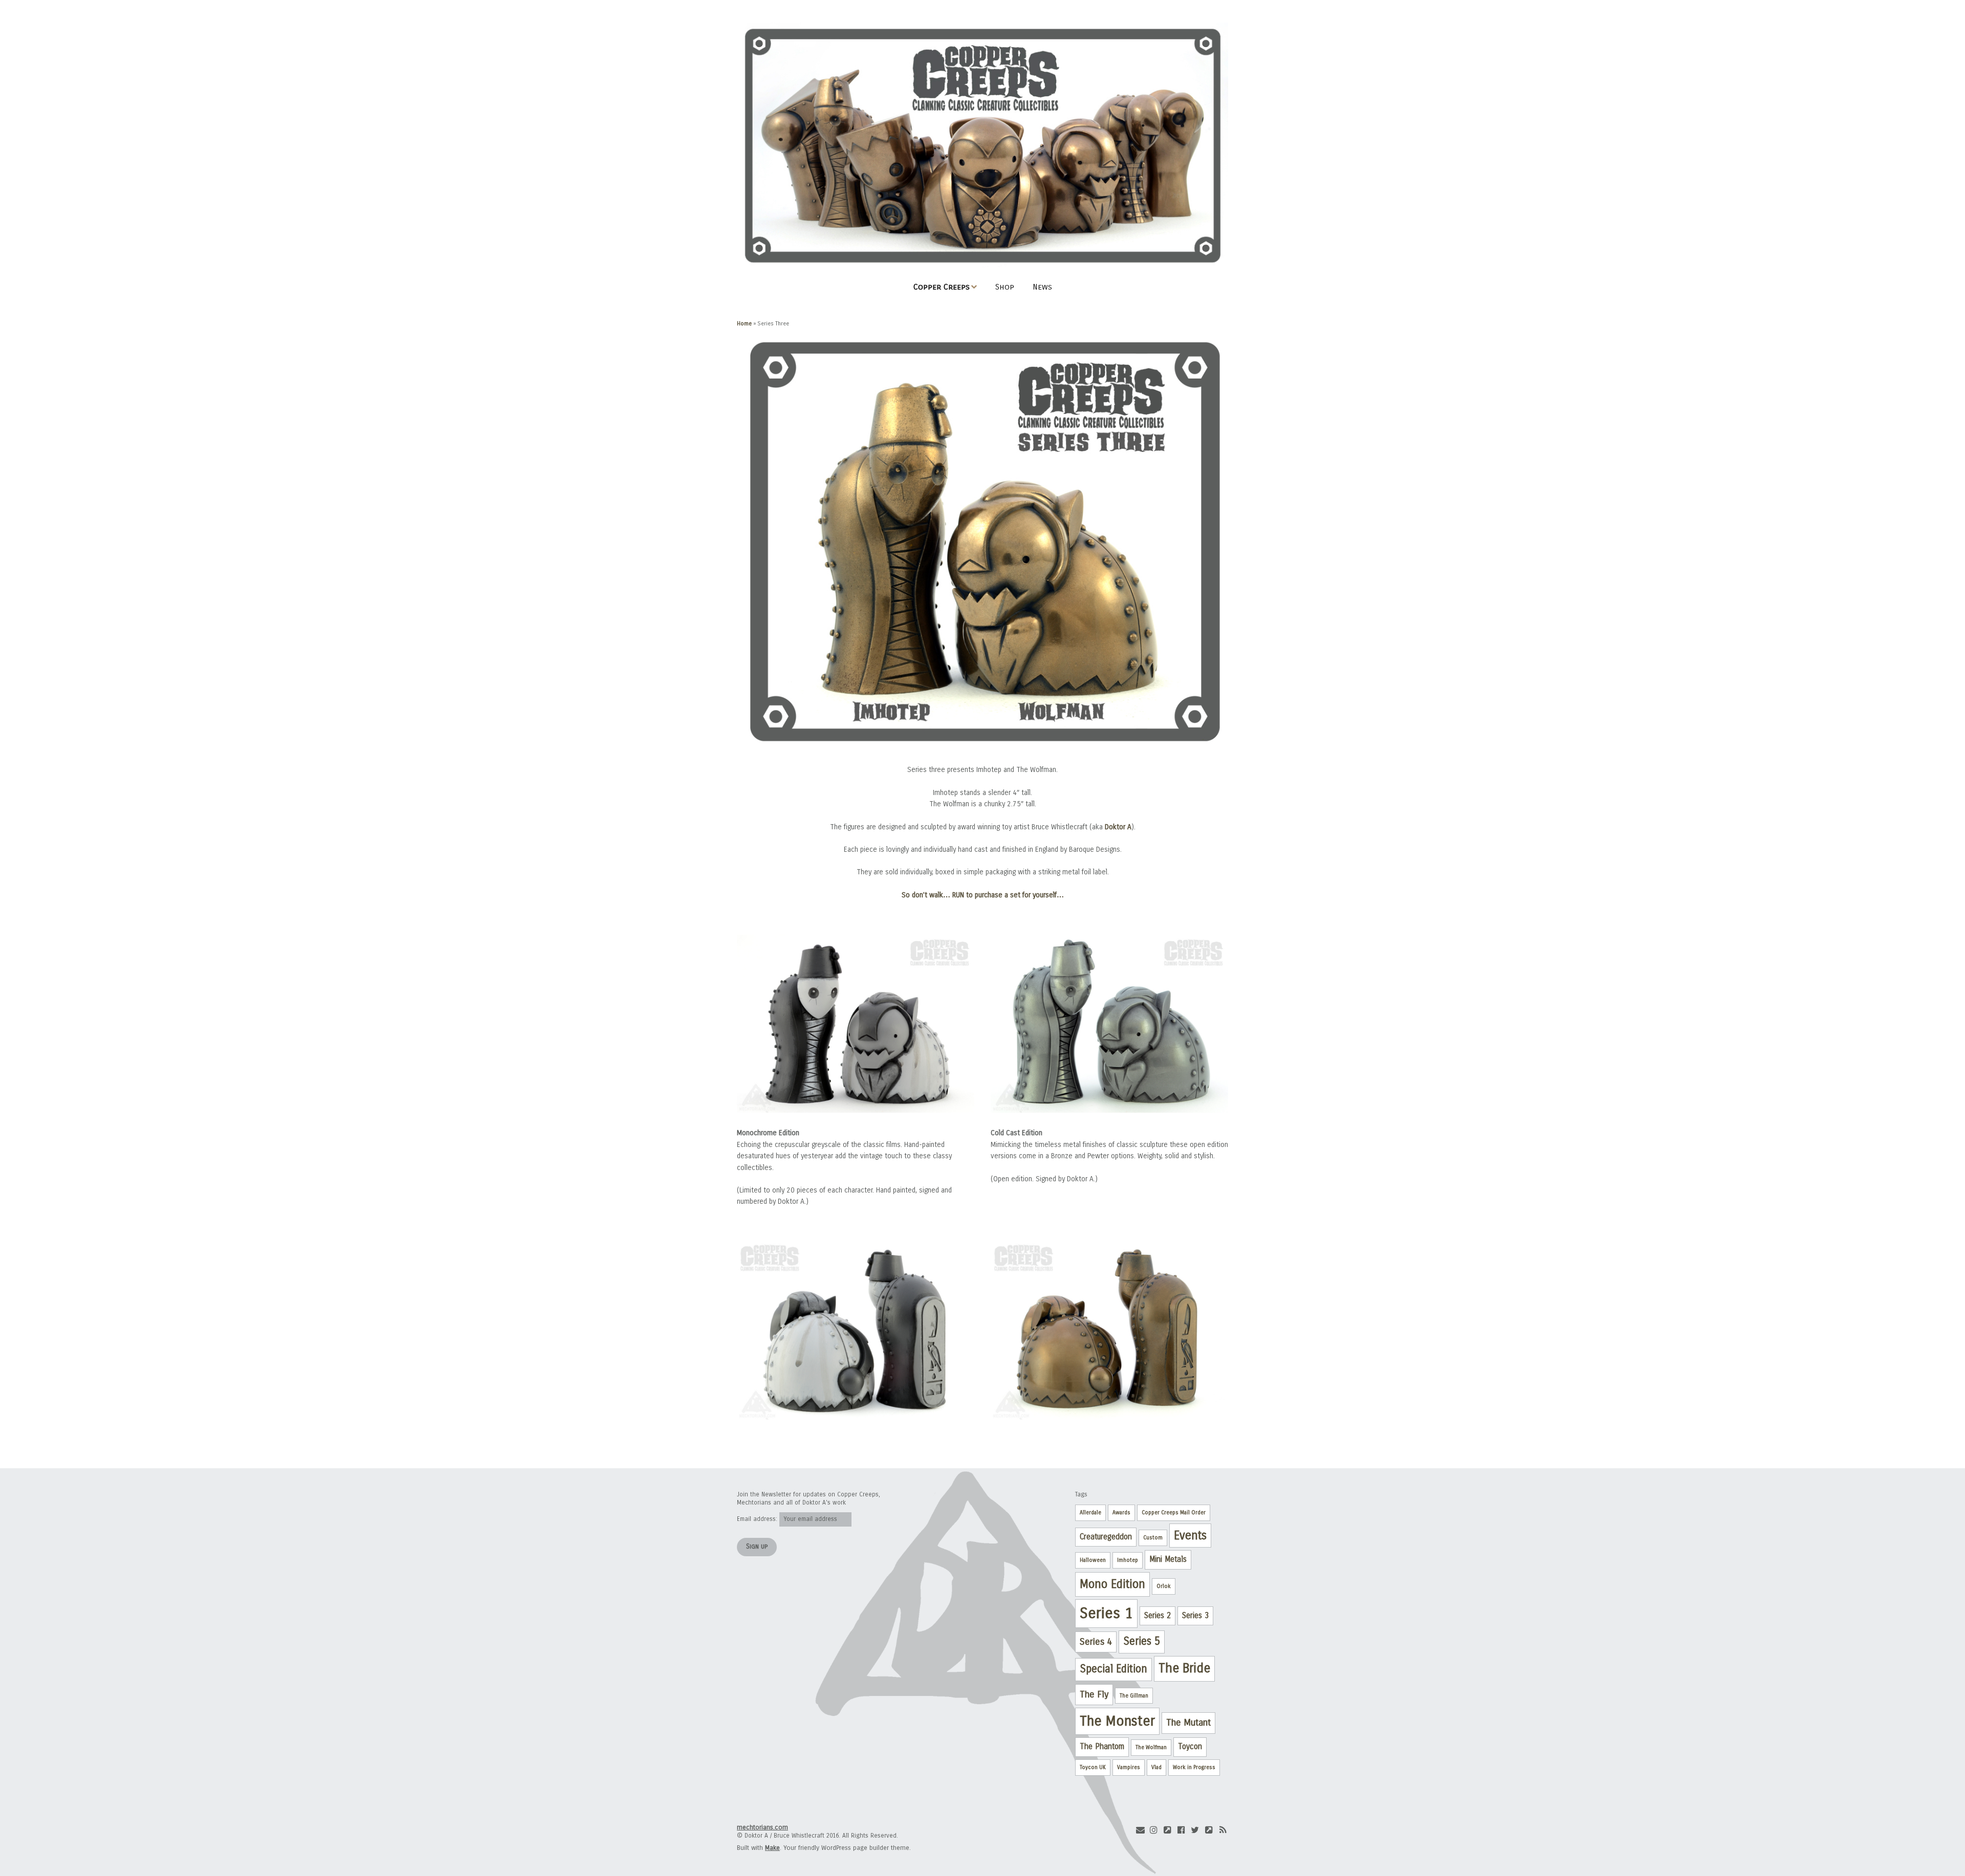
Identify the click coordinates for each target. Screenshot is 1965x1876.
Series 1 (1106, 1613)
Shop (1005, 287)
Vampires (1129, 1767)
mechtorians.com (762, 1827)
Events (1190, 1536)
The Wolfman (1151, 1747)
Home (744, 324)
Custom (1153, 1538)
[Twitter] (1195, 1830)
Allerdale (1090, 1513)
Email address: (758, 1519)
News (1042, 287)
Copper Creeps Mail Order (1174, 1513)
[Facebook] (1182, 1830)
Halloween (1093, 1560)
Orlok (1164, 1586)
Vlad (1156, 1767)
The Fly (1094, 1694)
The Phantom (1102, 1747)
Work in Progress (1194, 1767)
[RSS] (1222, 1830)
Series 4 (1096, 1642)
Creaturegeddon (1106, 1537)
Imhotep (1128, 1560)
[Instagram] (1154, 1830)
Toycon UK (1093, 1767)
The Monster (1117, 1721)
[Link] (1168, 1830)
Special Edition (1113, 1669)
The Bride (1184, 1668)
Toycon (1190, 1747)
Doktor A (1118, 827)
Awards (1121, 1513)
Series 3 (1195, 1616)
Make (772, 1848)
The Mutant (1188, 1723)
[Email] (1140, 1830)
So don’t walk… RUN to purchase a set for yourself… (983, 895)
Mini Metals (1168, 1559)
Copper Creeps (942, 287)
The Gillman (1134, 1696)
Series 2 (1158, 1616)
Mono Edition (1112, 1584)
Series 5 (1142, 1641)
